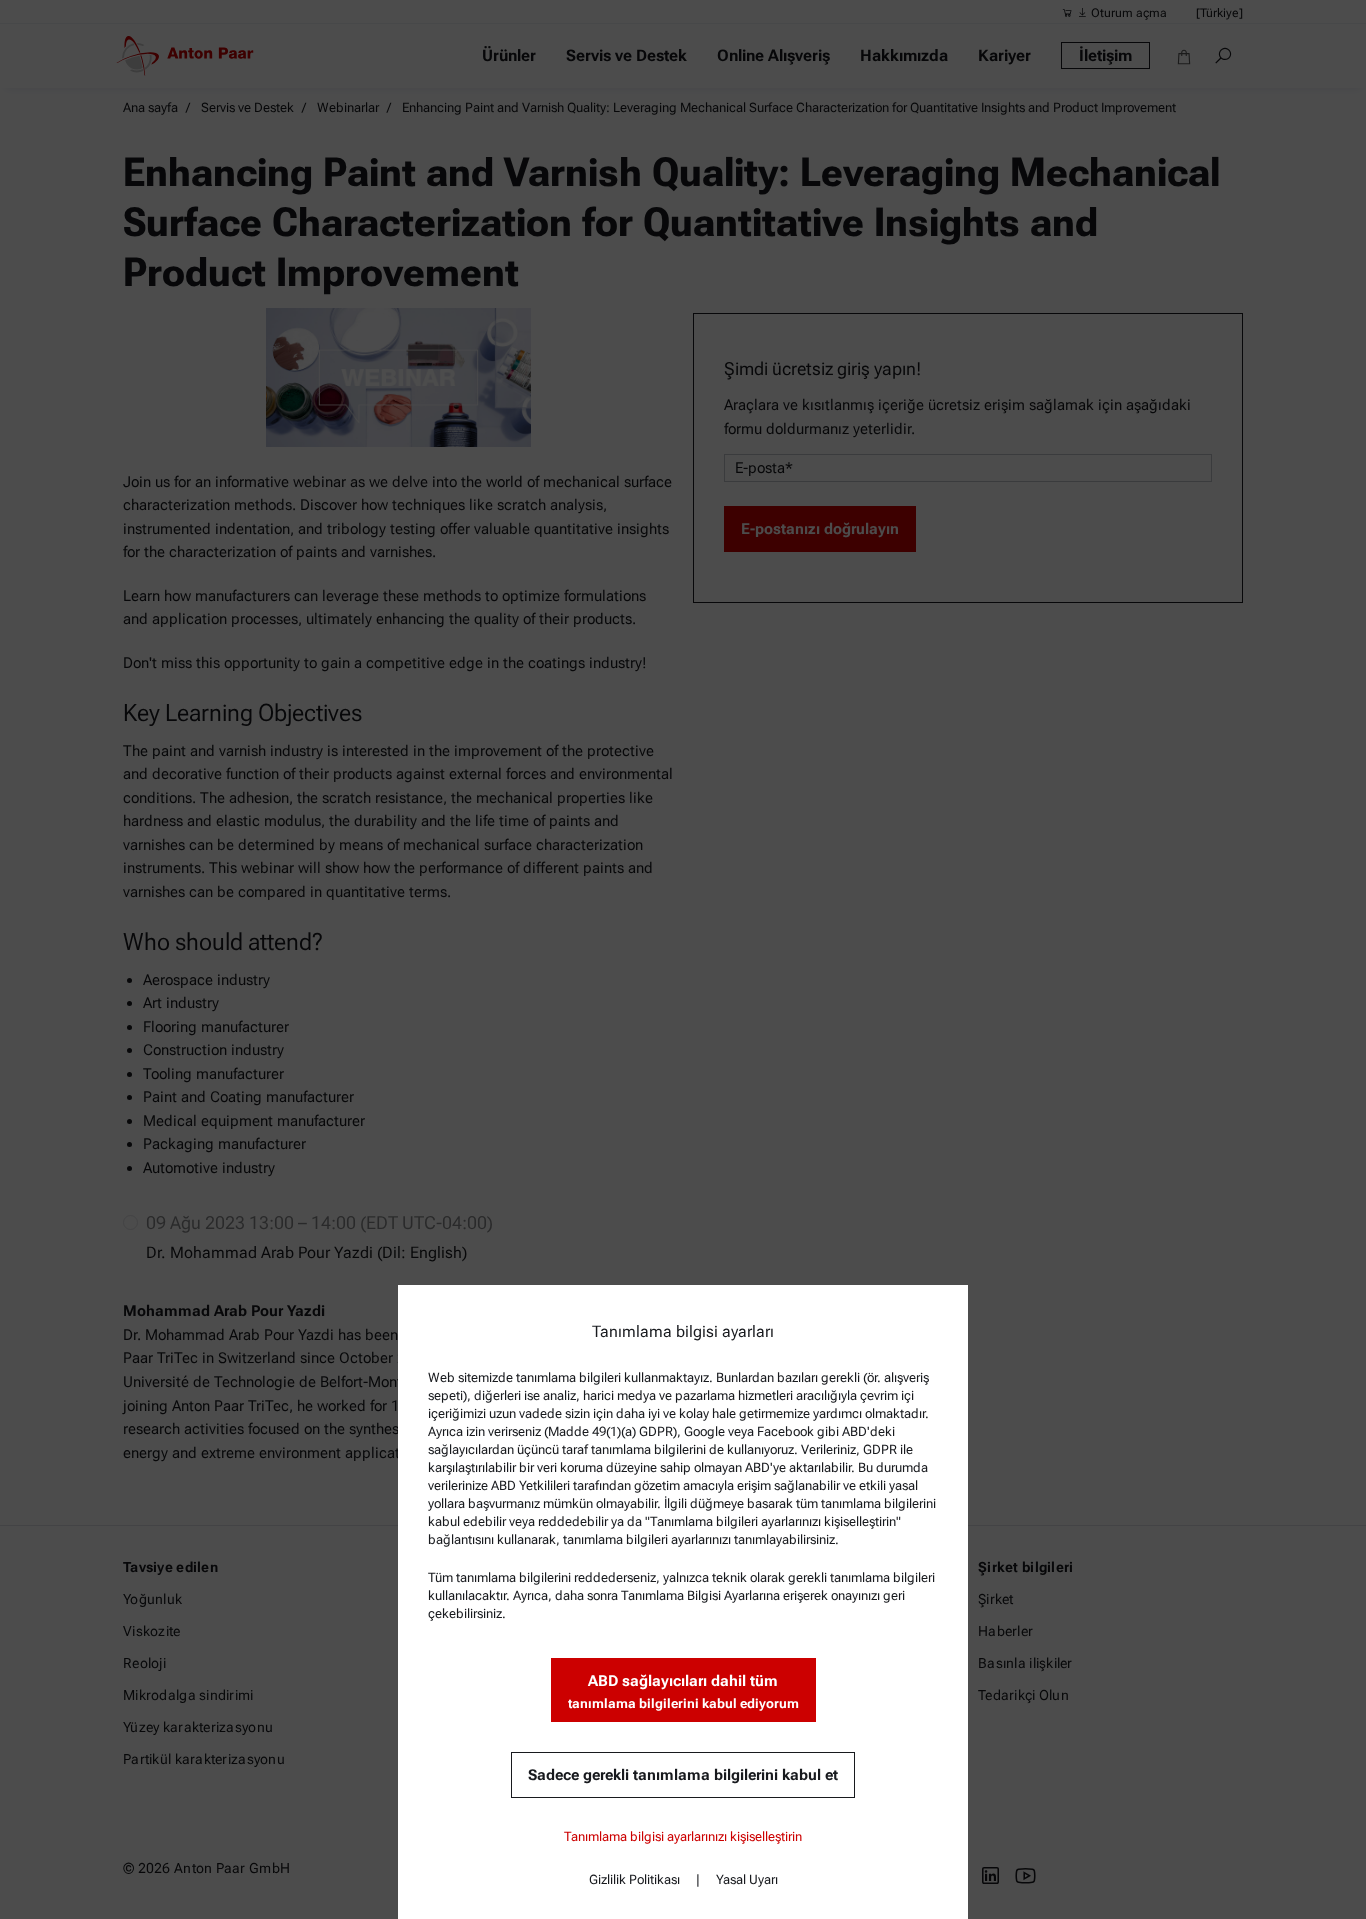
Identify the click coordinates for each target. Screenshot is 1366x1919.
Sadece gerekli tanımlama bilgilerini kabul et (683, 1775)
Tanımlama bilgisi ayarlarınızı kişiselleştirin (683, 1836)
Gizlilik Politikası (634, 1879)
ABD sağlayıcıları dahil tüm (683, 1691)
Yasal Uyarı (747, 1879)
